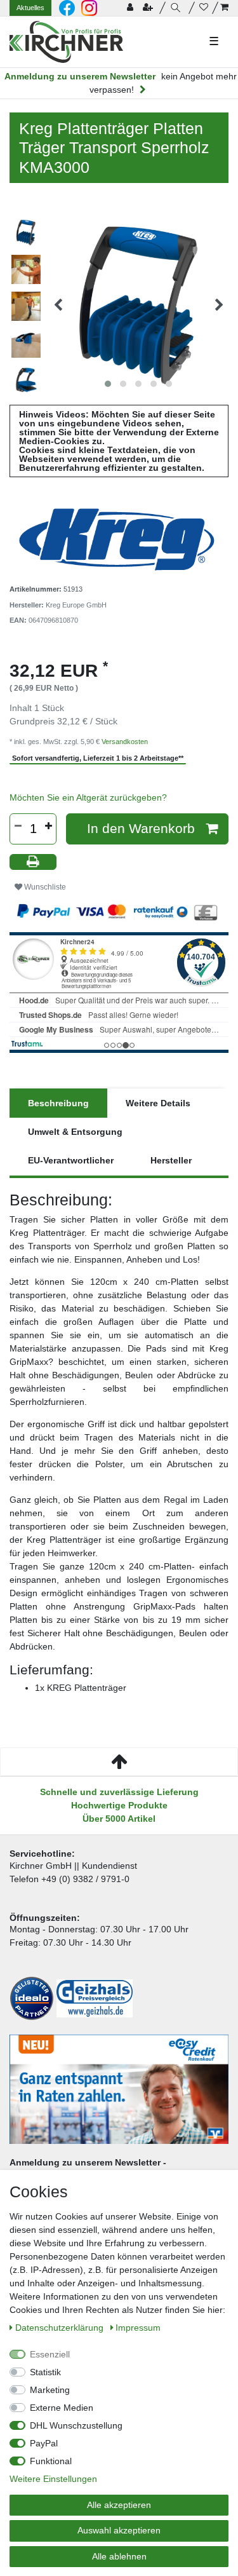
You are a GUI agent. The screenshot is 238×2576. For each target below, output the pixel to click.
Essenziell (50, 2354)
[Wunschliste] (204, 8)
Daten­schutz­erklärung (61, 2328)
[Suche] (177, 8)
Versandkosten (125, 742)
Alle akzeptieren (119, 2505)
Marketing (50, 2390)
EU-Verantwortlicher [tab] (71, 1160)
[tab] (58, 1103)
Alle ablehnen (119, 2556)
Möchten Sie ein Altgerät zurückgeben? (88, 797)
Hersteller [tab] (171, 1160)
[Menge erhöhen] (48, 826)
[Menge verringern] (18, 826)
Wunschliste (44, 887)
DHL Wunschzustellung (76, 2425)
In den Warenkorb (141, 828)
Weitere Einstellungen (53, 2479)
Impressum (138, 2328)
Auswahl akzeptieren (119, 2530)
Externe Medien (62, 2408)
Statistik (45, 2372)
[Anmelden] (131, 8)
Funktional (51, 2461)
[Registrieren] (149, 8)
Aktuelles (30, 8)
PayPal (44, 2443)
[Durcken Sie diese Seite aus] (33, 862)
